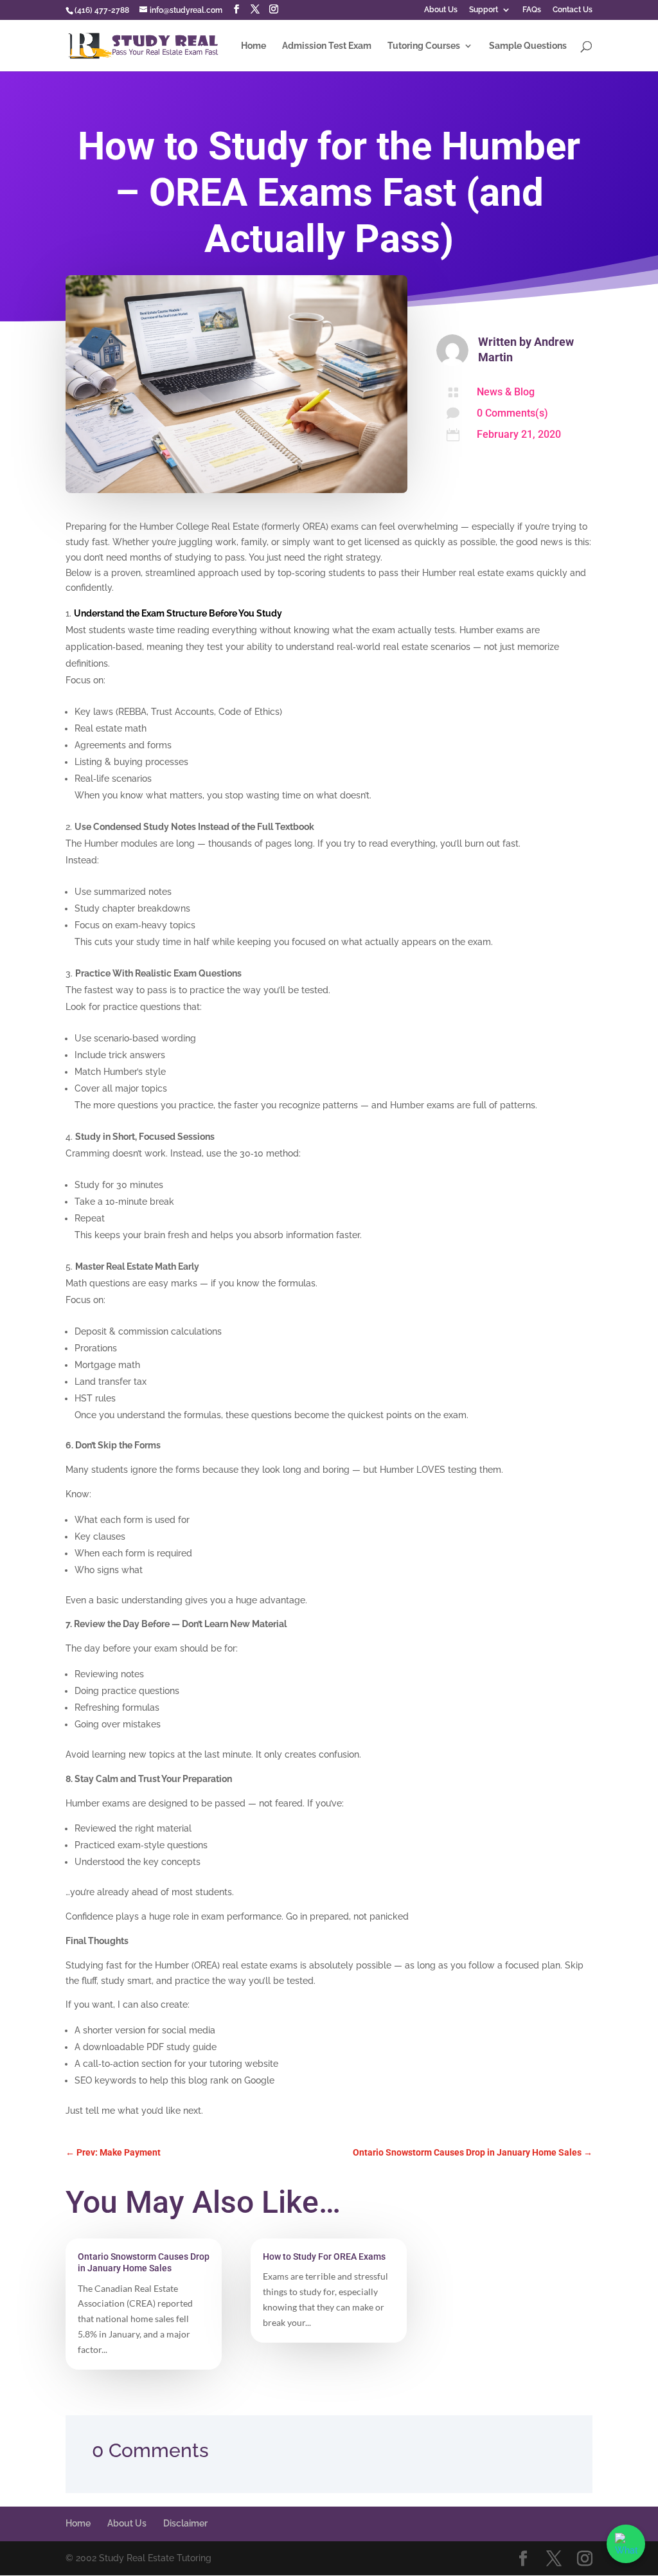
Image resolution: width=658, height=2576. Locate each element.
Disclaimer (185, 2523)
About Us (441, 10)
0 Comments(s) (512, 413)
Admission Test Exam (327, 46)
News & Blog (506, 392)
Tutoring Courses (424, 46)
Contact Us (573, 10)
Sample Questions (528, 46)
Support (484, 10)
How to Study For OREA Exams (324, 2256)
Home (253, 46)
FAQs (532, 10)
